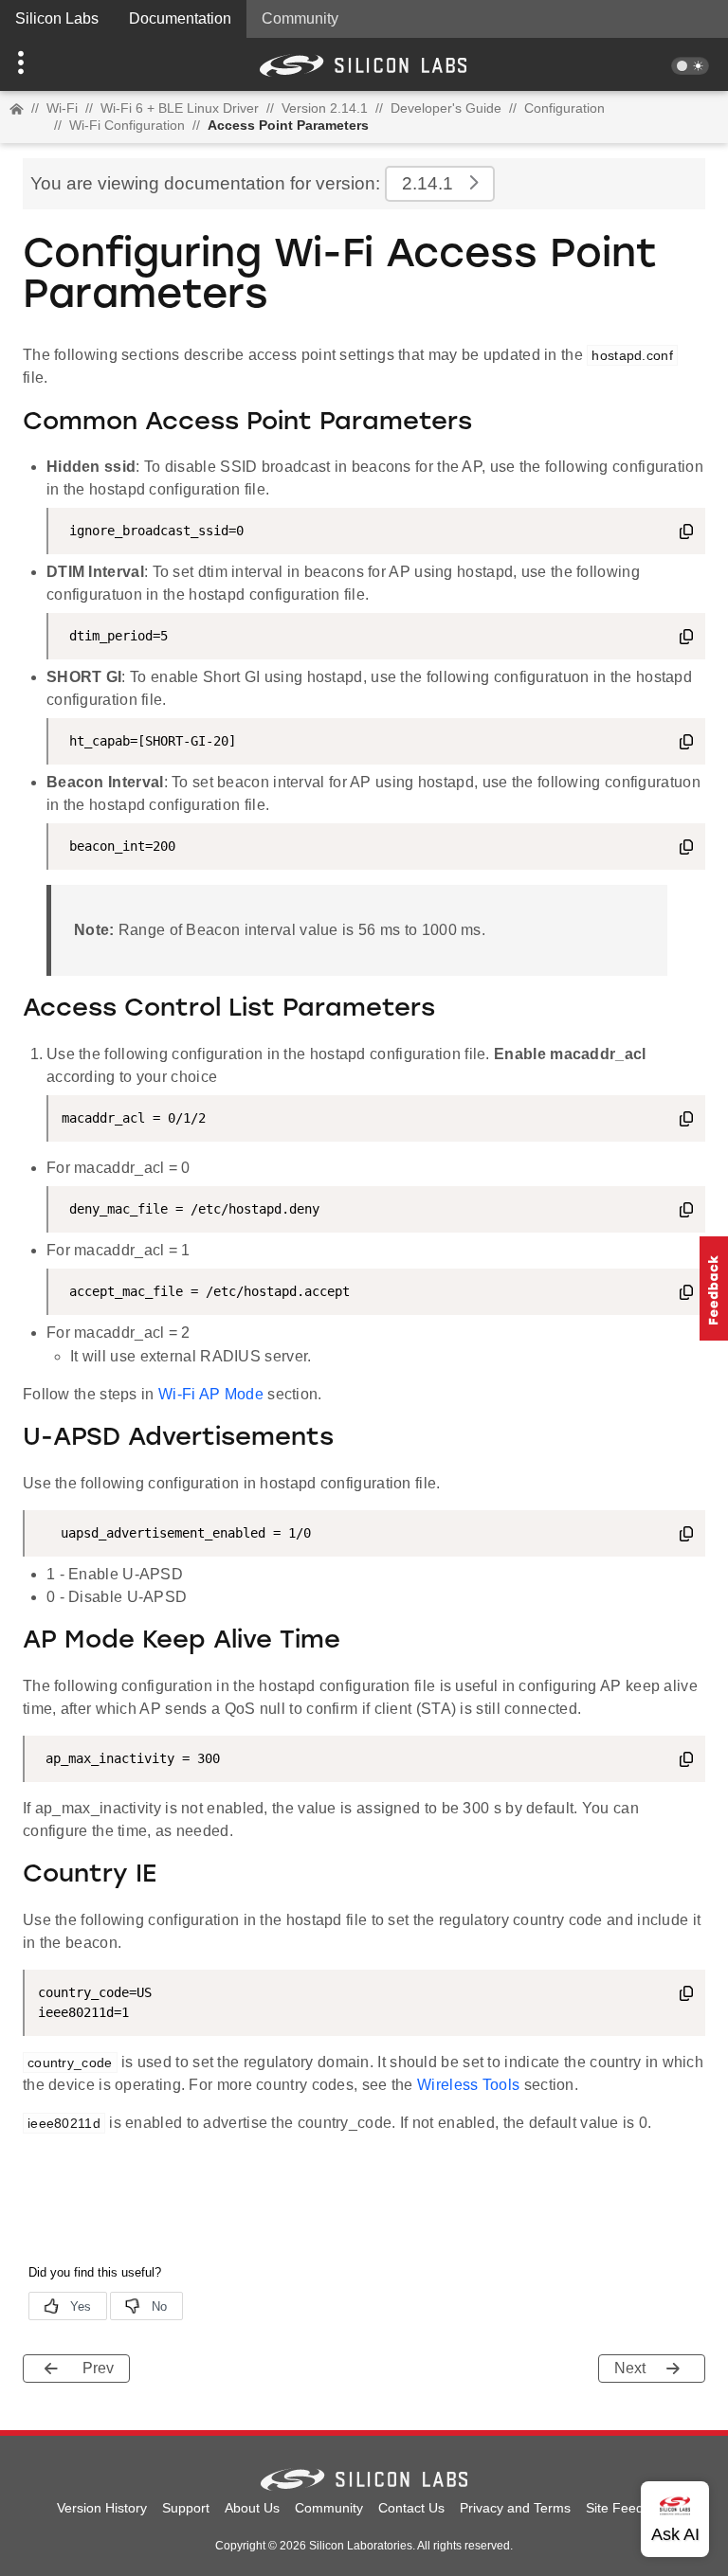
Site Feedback (629, 2508)
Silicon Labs (57, 18)
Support (186, 2508)
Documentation (180, 18)
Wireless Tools (468, 2085)
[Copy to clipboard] (686, 534)
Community (300, 18)
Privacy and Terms (515, 2508)
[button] (55, 64)
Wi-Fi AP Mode (211, 1394)
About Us (252, 2508)
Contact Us (411, 2508)
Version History (102, 2508)
